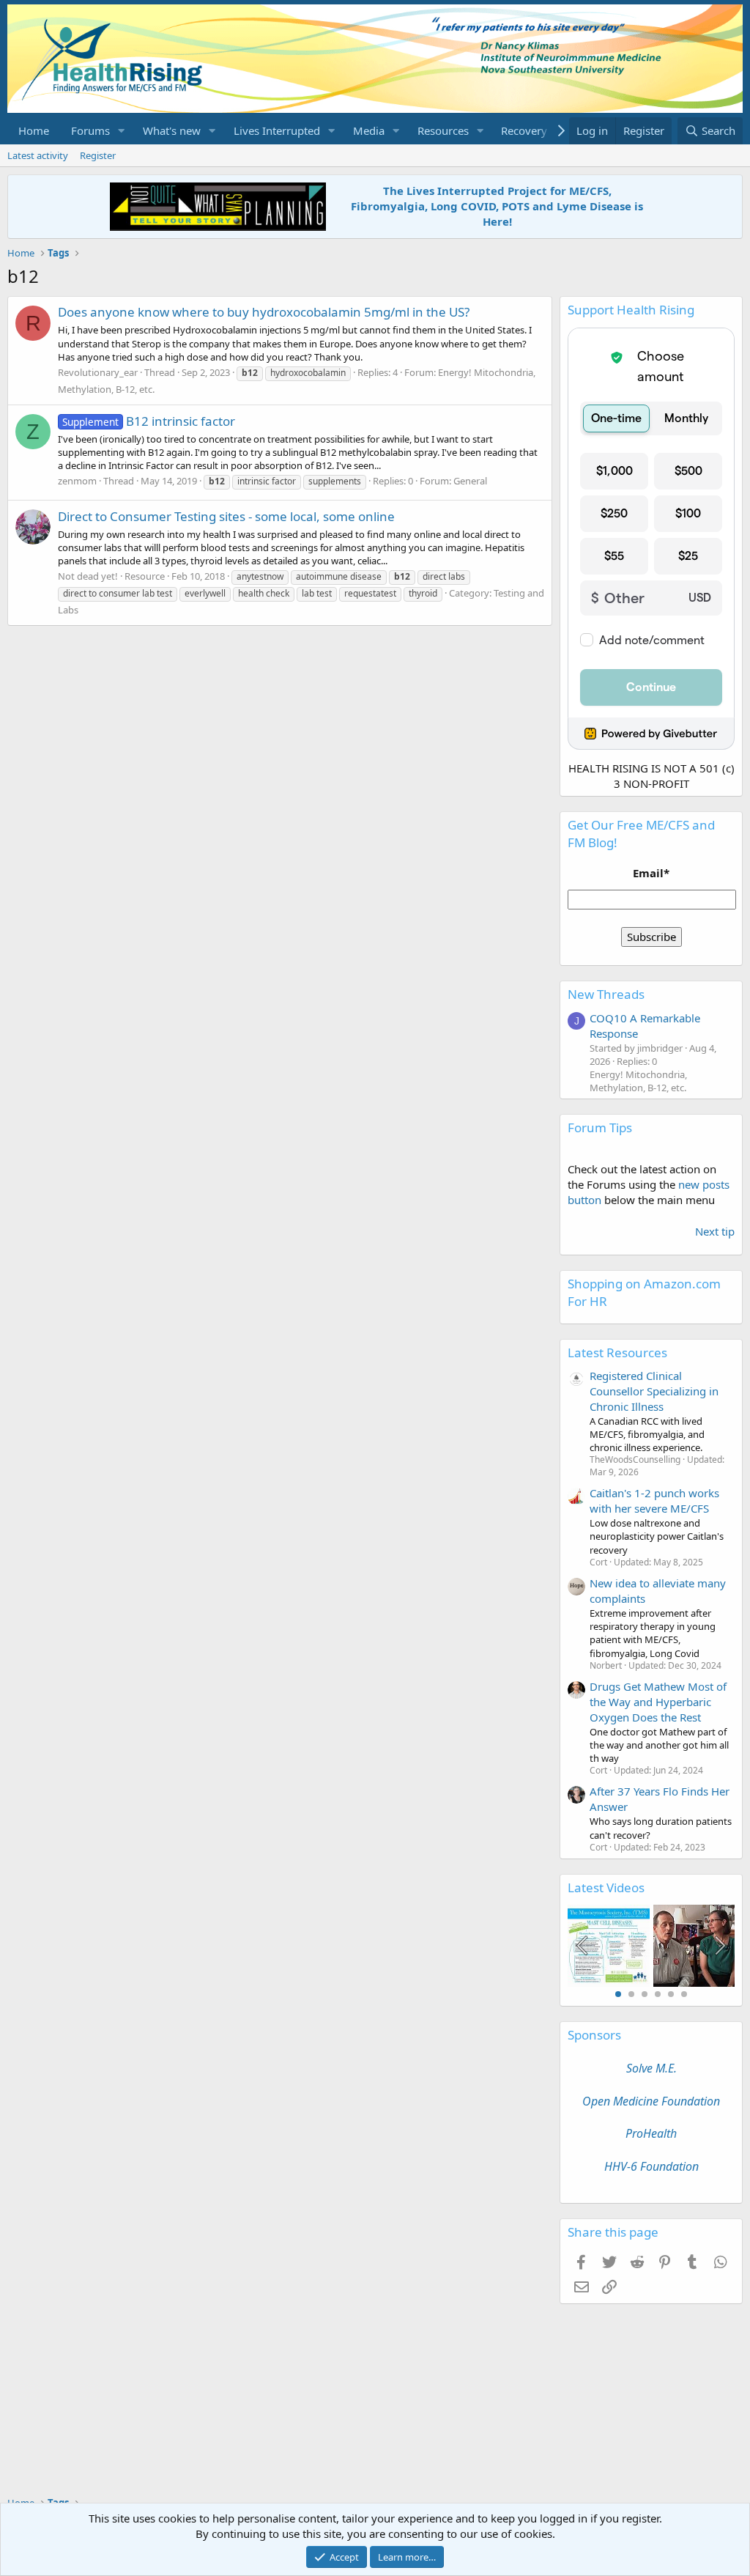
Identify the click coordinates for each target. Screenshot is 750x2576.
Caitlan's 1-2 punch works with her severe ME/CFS (654, 1501)
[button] (122, 131)
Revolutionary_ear (98, 372)
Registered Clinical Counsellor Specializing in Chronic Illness (654, 1391)
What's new (172, 130)
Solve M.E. (651, 2068)
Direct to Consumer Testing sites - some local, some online (226, 516)
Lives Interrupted (277, 130)
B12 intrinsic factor (149, 421)
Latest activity (38, 155)
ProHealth (651, 2133)
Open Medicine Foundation (651, 2101)
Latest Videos (606, 1887)
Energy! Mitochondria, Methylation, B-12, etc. (638, 1081)
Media (369, 130)
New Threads (606, 994)
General (470, 481)
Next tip (715, 1231)
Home (34, 130)
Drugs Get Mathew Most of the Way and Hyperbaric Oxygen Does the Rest (658, 1702)
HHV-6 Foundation (651, 2166)
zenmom (77, 481)
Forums (90, 130)
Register (98, 155)
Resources (443, 130)
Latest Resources (617, 1352)
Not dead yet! (88, 576)
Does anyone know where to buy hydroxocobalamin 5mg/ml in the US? (264, 312)
